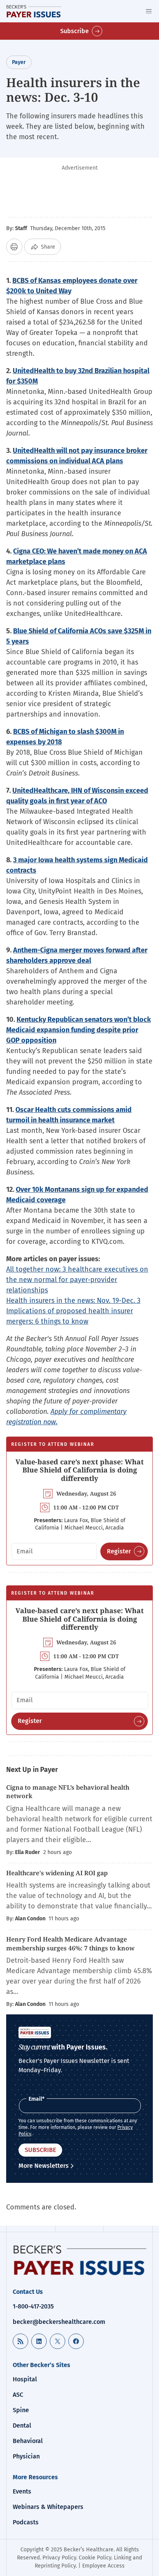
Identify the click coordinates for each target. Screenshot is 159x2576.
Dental (22, 2425)
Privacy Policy (59, 2558)
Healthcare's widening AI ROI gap (57, 1873)
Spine (21, 2410)
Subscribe (74, 31)
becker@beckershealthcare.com (59, 2322)
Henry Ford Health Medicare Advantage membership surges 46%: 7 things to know (70, 1943)
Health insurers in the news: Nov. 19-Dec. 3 (73, 1301)
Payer (19, 62)
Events (22, 2491)
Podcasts (26, 2522)
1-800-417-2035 (33, 2306)
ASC (18, 2395)
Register (119, 1551)
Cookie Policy (95, 2558)
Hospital (25, 2379)
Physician (26, 2456)
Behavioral (28, 2441)
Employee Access (103, 2566)
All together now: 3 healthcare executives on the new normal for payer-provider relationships (77, 1280)
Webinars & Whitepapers (48, 2507)
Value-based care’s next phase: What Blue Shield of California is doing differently (79, 1470)
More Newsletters (44, 2166)
